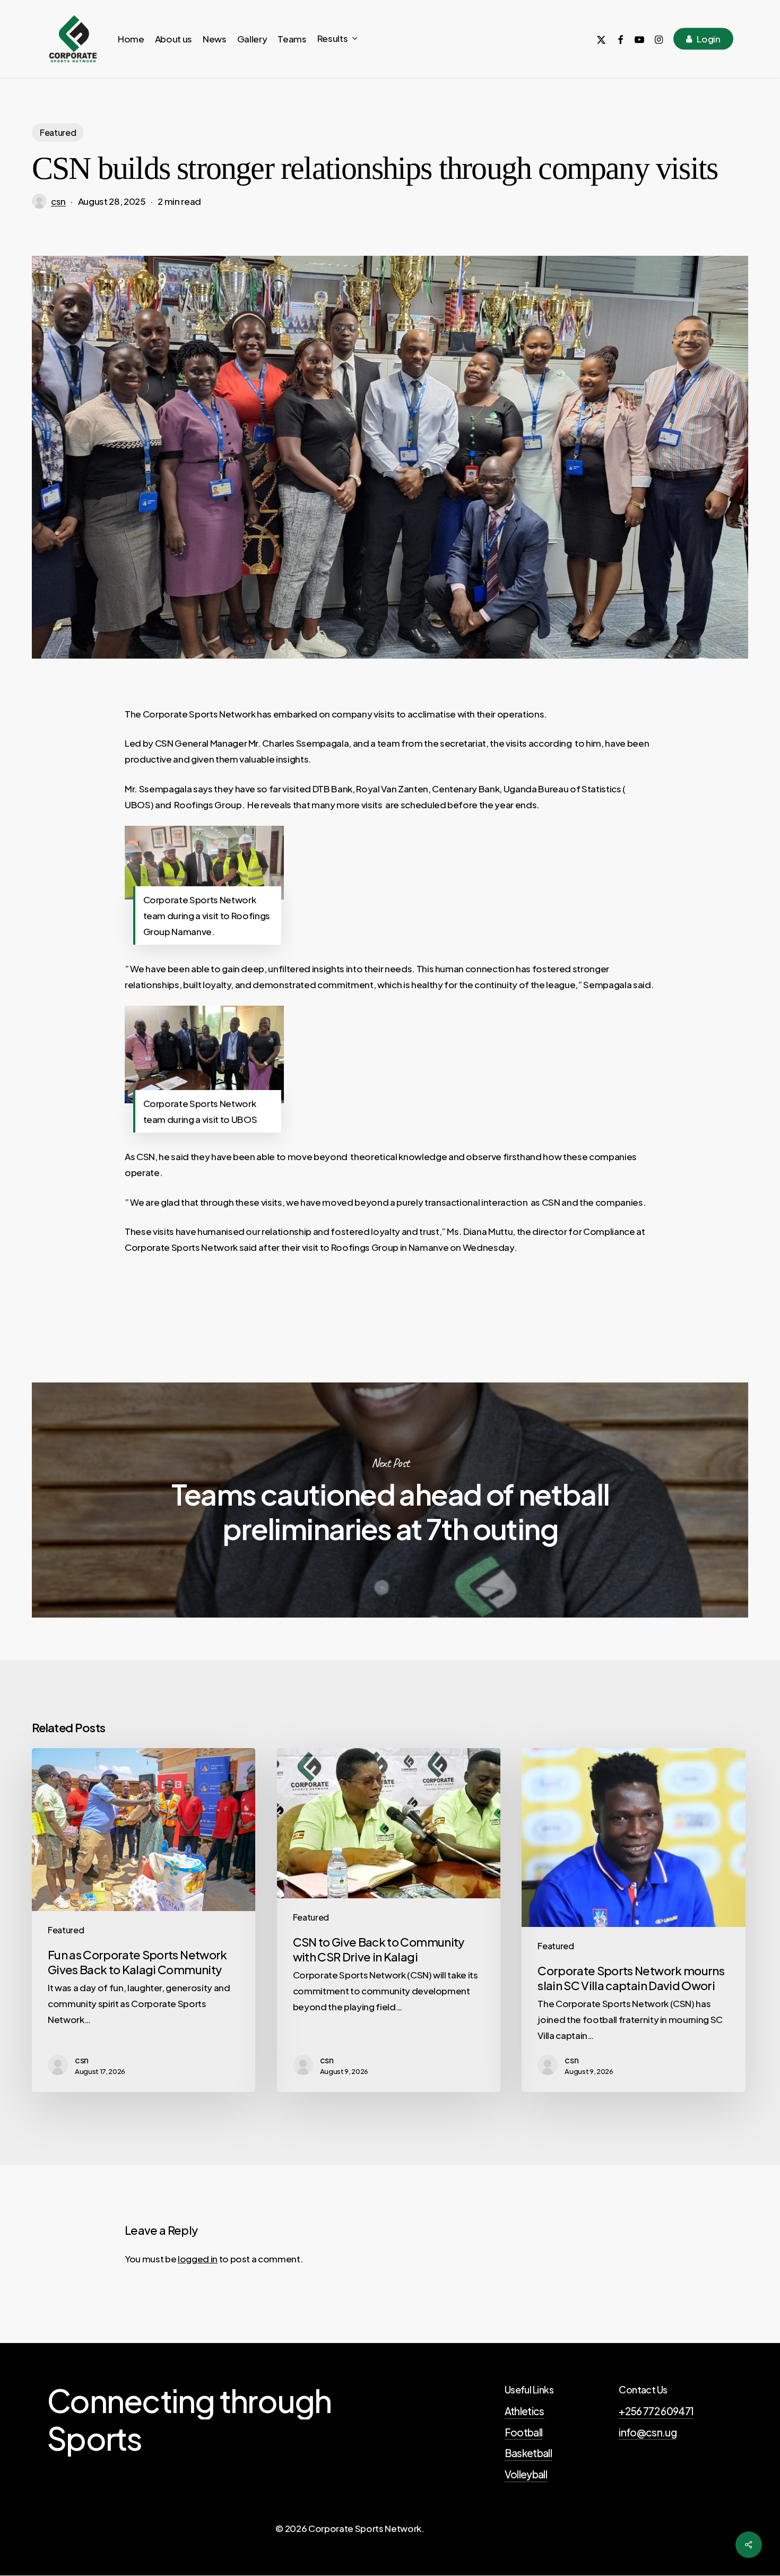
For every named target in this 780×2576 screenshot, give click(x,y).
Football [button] (524, 2432)
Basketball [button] (528, 2453)
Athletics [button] (525, 2411)
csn (58, 201)
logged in (198, 2259)
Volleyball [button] (526, 2474)
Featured (58, 132)
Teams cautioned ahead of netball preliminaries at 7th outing (390, 1500)
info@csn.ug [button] (648, 2432)
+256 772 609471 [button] (656, 2411)
